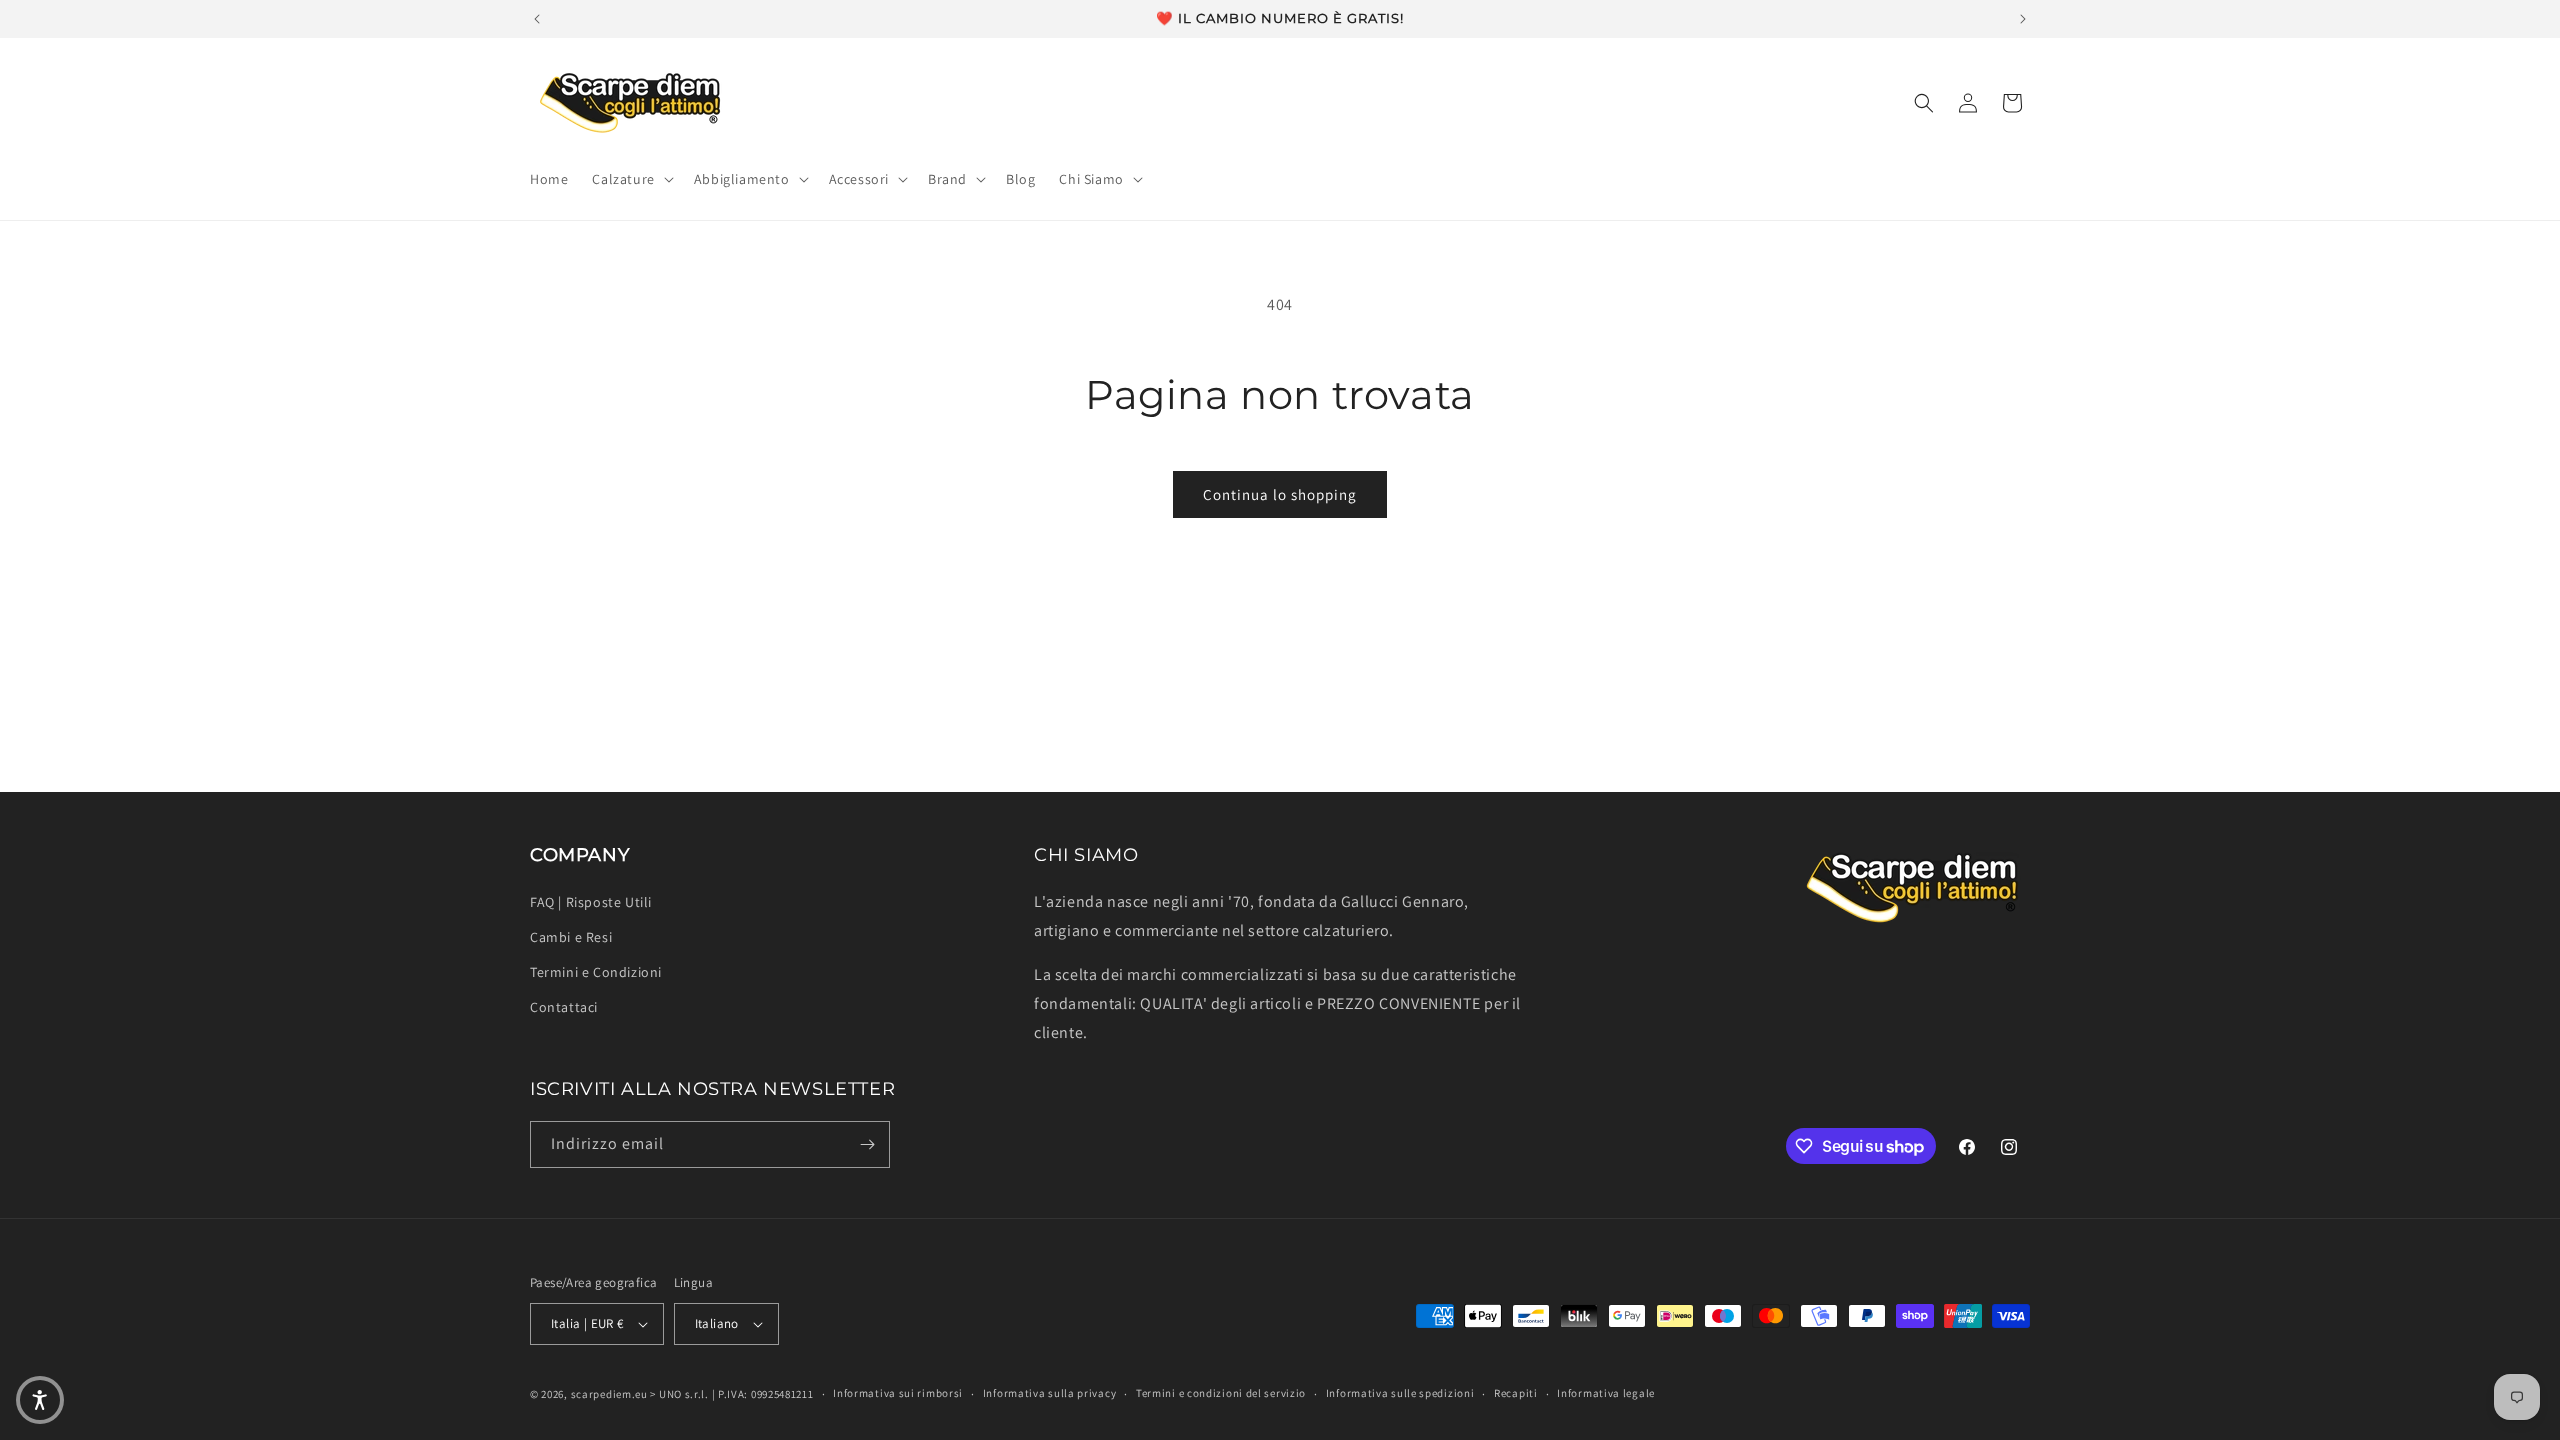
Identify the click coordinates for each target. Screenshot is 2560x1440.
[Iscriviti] (867, 1144)
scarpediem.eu (609, 1394)
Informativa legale (1606, 1393)
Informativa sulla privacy (1050, 1393)
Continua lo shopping (1280, 494)
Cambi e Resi (571, 937)
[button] (630, 179)
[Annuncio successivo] (2023, 19)
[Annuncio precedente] (537, 19)
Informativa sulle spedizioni (1400, 1393)
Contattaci (564, 1007)
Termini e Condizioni (596, 972)
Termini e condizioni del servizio (1221, 1393)
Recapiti (1516, 1393)
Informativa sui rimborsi (898, 1393)
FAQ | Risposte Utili (591, 902)
